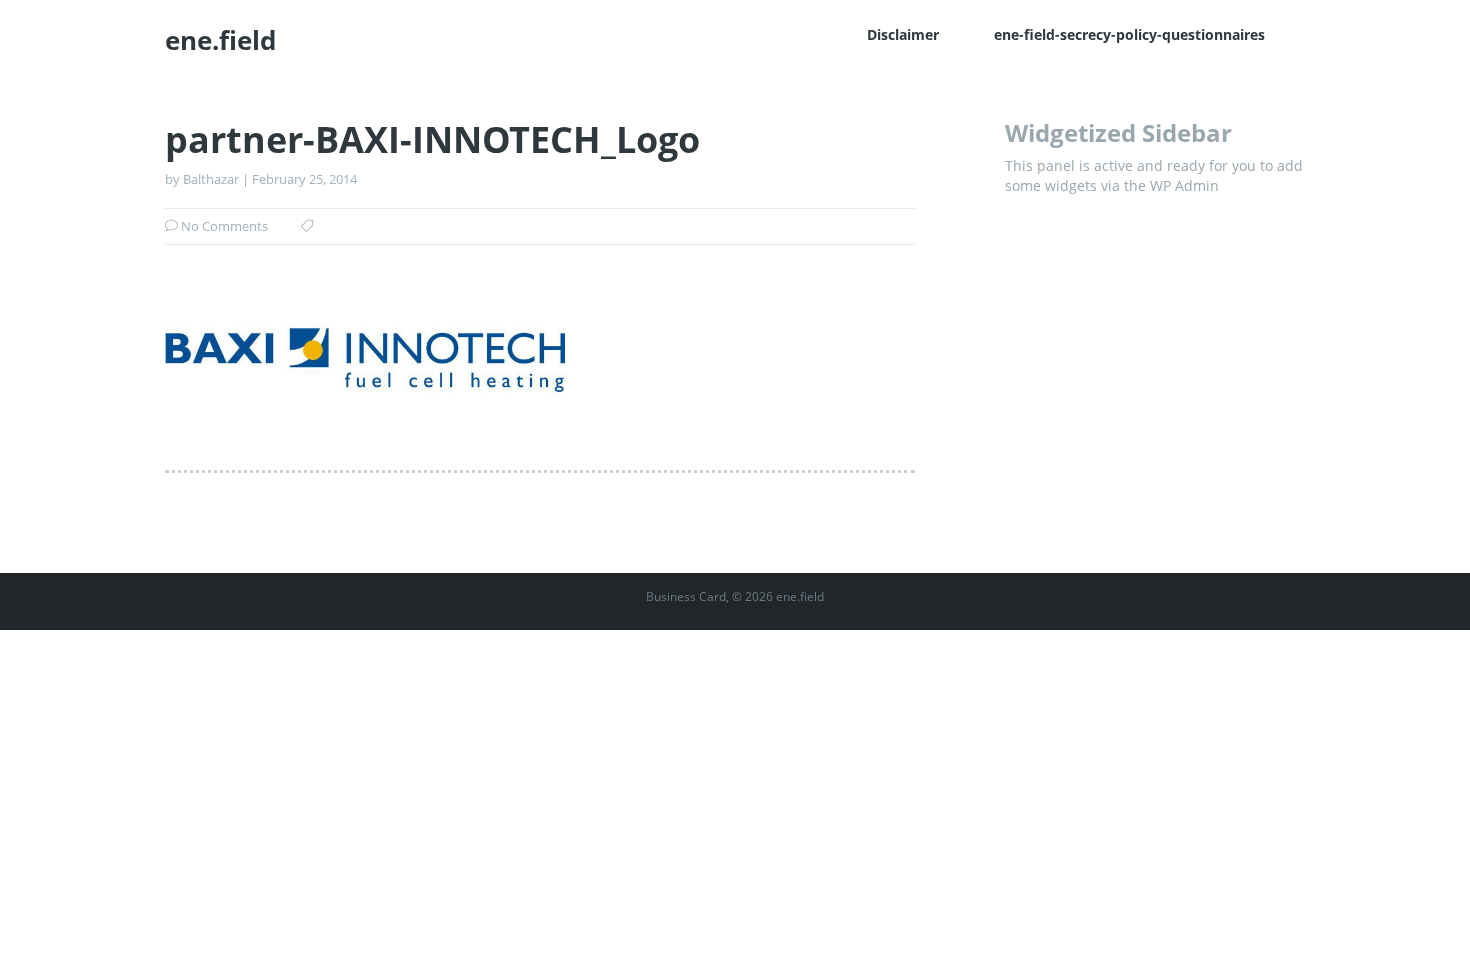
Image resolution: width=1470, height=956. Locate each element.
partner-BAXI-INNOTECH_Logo (432, 140)
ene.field (220, 40)
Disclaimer (903, 34)
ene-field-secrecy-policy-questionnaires (1129, 34)
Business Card (686, 596)
